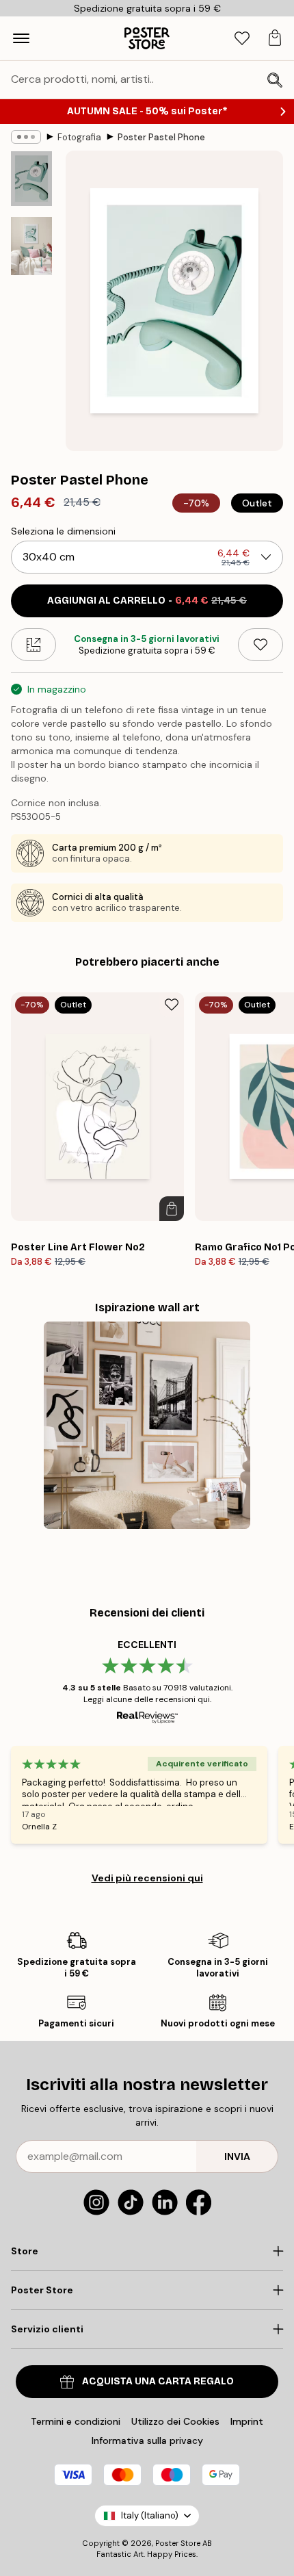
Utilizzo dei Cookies (175, 2421)
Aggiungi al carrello (147, 601)
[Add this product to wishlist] (260, 645)
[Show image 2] (31, 246)
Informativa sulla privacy (147, 2440)
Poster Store (178, 2543)
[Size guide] (34, 645)
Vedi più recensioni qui (147, 1878)
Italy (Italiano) (150, 2515)
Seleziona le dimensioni (63, 531)
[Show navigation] (21, 38)
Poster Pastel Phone (161, 137)
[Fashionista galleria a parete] (147, 1425)
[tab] (242, 39)
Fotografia (79, 137)
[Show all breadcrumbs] (26, 137)
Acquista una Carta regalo (158, 2381)
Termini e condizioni (76, 2421)
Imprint (247, 2421)
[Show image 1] (31, 179)
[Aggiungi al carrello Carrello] (172, 1209)
